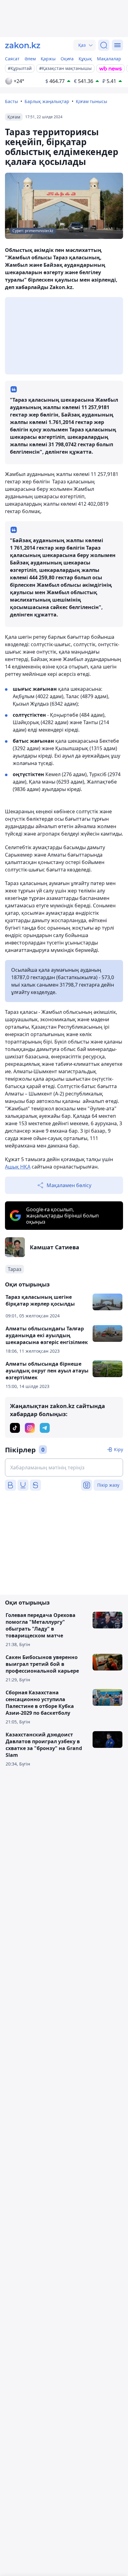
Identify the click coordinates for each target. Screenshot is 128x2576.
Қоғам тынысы (91, 101)
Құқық (85, 59)
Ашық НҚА (18, 1167)
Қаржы (48, 59)
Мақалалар (109, 59)
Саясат (12, 59)
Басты (11, 101)
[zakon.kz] (23, 45)
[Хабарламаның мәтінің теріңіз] (64, 1467)
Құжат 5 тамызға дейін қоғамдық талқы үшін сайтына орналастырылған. (59, 1163)
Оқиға (67, 59)
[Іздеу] (104, 45)
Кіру (119, 1449)
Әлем (30, 59)
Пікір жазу (108, 1485)
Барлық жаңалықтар (47, 101)
